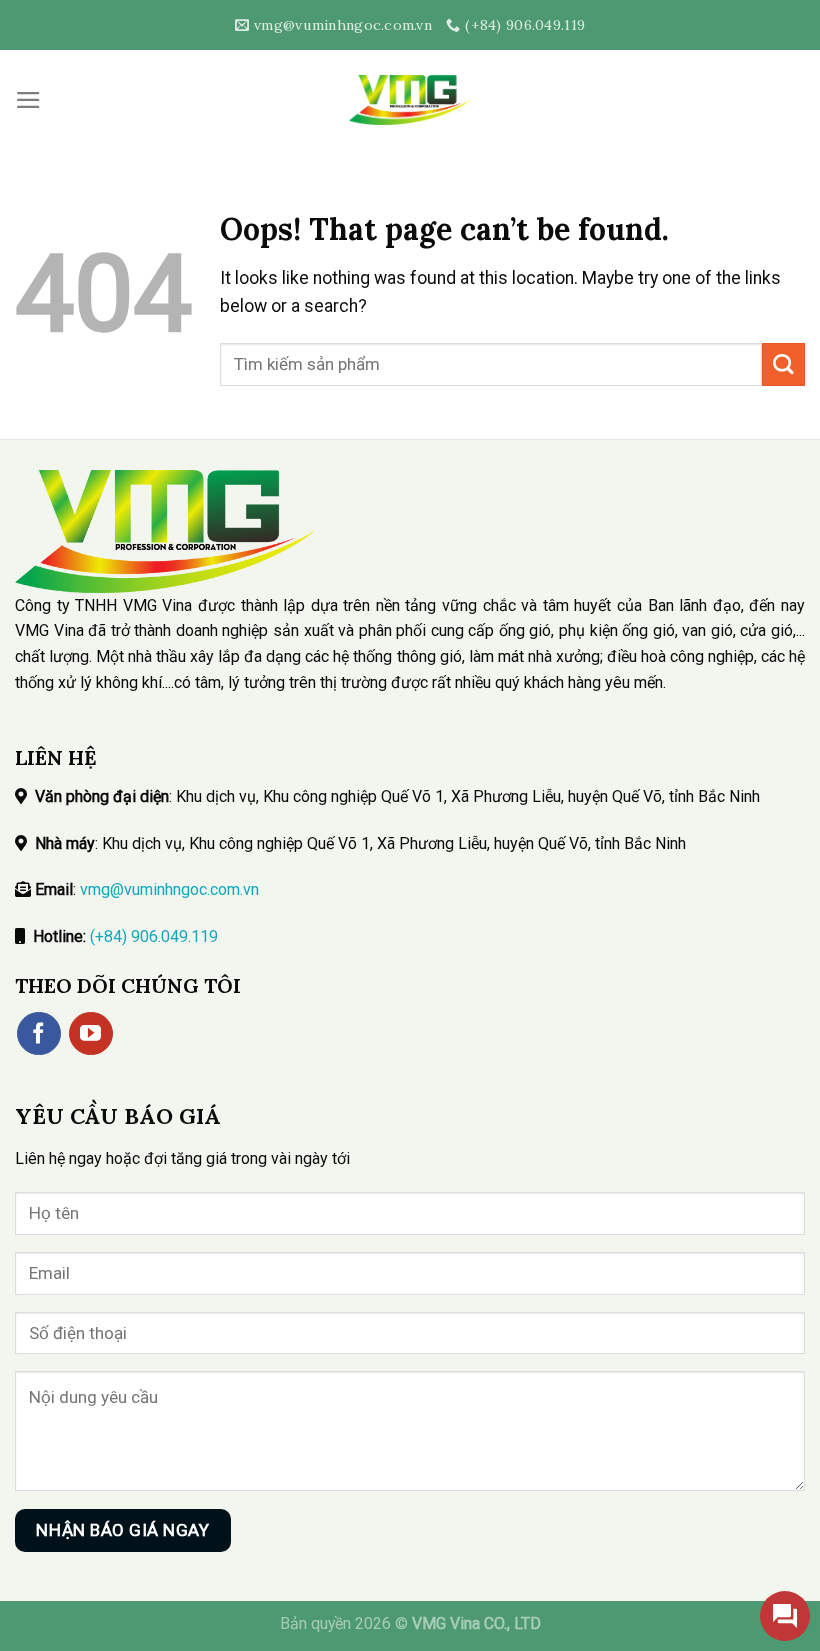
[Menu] (28, 100)
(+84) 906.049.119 (154, 936)
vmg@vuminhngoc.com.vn (169, 889)
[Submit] (783, 364)
